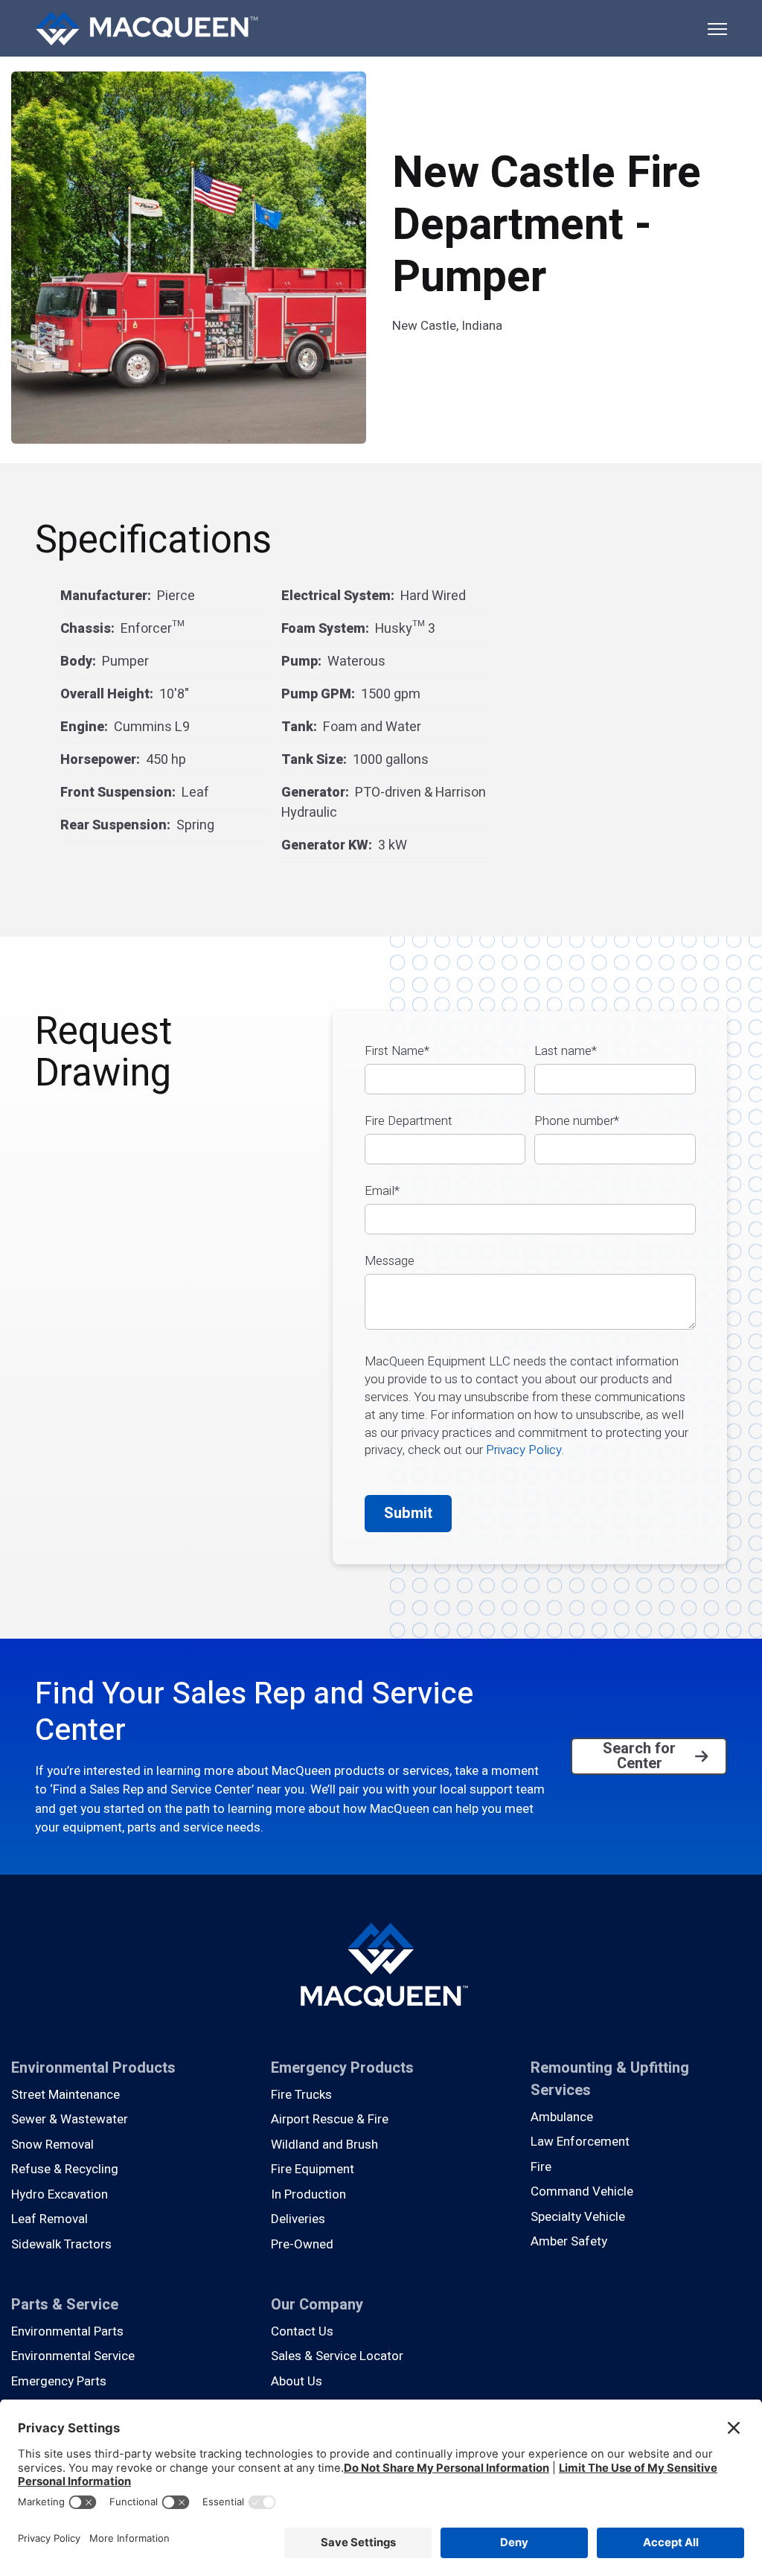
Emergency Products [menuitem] (342, 2068)
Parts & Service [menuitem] (65, 2305)
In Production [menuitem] (308, 2194)
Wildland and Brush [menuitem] (324, 2145)
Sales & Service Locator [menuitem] (337, 2356)
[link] (147, 27)
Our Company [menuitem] (317, 2305)
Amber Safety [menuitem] (569, 2241)
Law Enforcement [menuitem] (580, 2142)
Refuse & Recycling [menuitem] (65, 2169)
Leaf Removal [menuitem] (49, 2219)
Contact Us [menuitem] (302, 2331)
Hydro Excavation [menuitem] (60, 2194)
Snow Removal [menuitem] (52, 2145)
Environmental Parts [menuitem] (67, 2331)
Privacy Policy (524, 1450)
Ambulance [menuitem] (562, 2117)
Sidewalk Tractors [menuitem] (61, 2244)
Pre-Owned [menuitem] (302, 2244)
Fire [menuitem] (541, 2167)
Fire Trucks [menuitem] (301, 2095)
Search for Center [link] (639, 1756)
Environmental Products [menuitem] (93, 2068)
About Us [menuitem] (297, 2381)
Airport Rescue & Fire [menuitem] (330, 2119)
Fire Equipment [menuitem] (313, 2169)
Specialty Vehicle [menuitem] (578, 2217)
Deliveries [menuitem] (298, 2219)
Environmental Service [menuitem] (73, 2356)
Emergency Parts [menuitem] (59, 2381)
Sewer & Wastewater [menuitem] (70, 2119)
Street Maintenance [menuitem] (65, 2095)
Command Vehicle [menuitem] (582, 2191)
